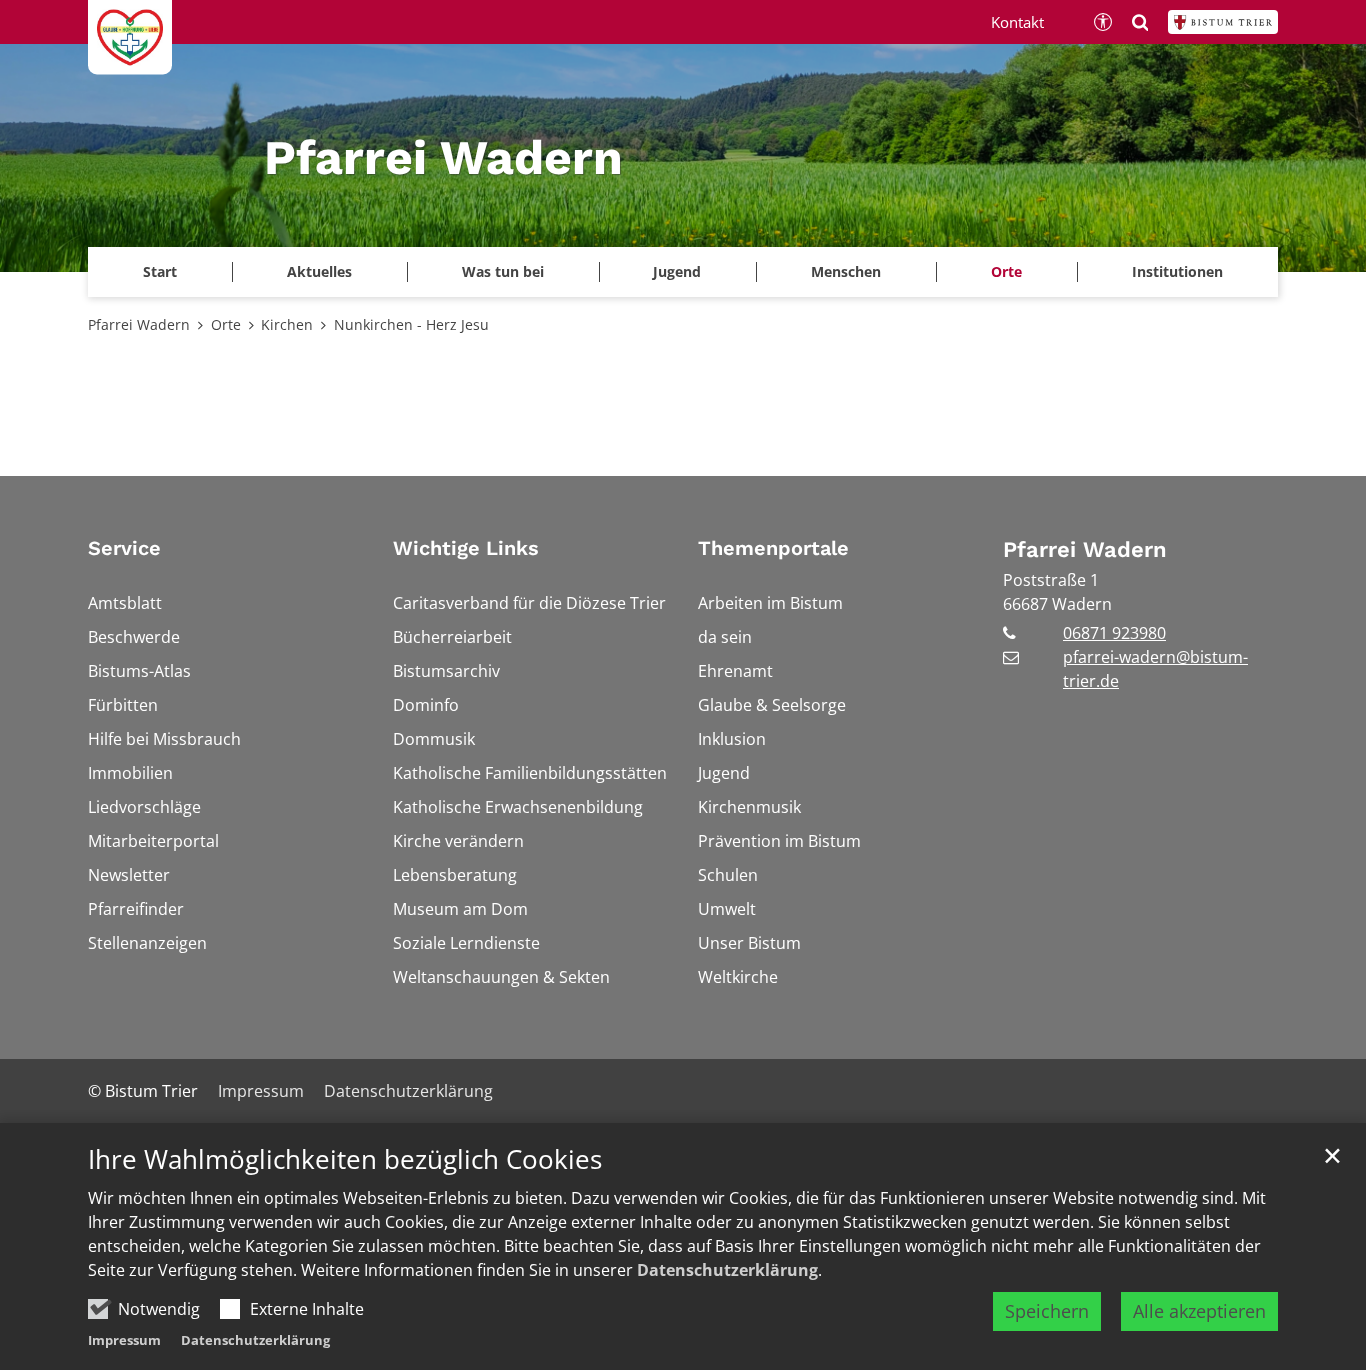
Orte (226, 324)
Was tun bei (503, 271)
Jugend (677, 271)
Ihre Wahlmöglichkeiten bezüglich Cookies (345, 1159)
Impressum (124, 1340)
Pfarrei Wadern (139, 324)
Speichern (1047, 1311)
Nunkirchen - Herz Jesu (411, 324)
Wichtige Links (466, 548)
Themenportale (773, 548)
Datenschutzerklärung (727, 1270)
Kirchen (287, 324)
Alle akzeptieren (1199, 1311)
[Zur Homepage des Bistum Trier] (1223, 22)
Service (124, 548)
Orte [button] (1006, 271)
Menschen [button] (846, 271)
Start (160, 271)
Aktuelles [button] (319, 271)
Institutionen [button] (1177, 271)
